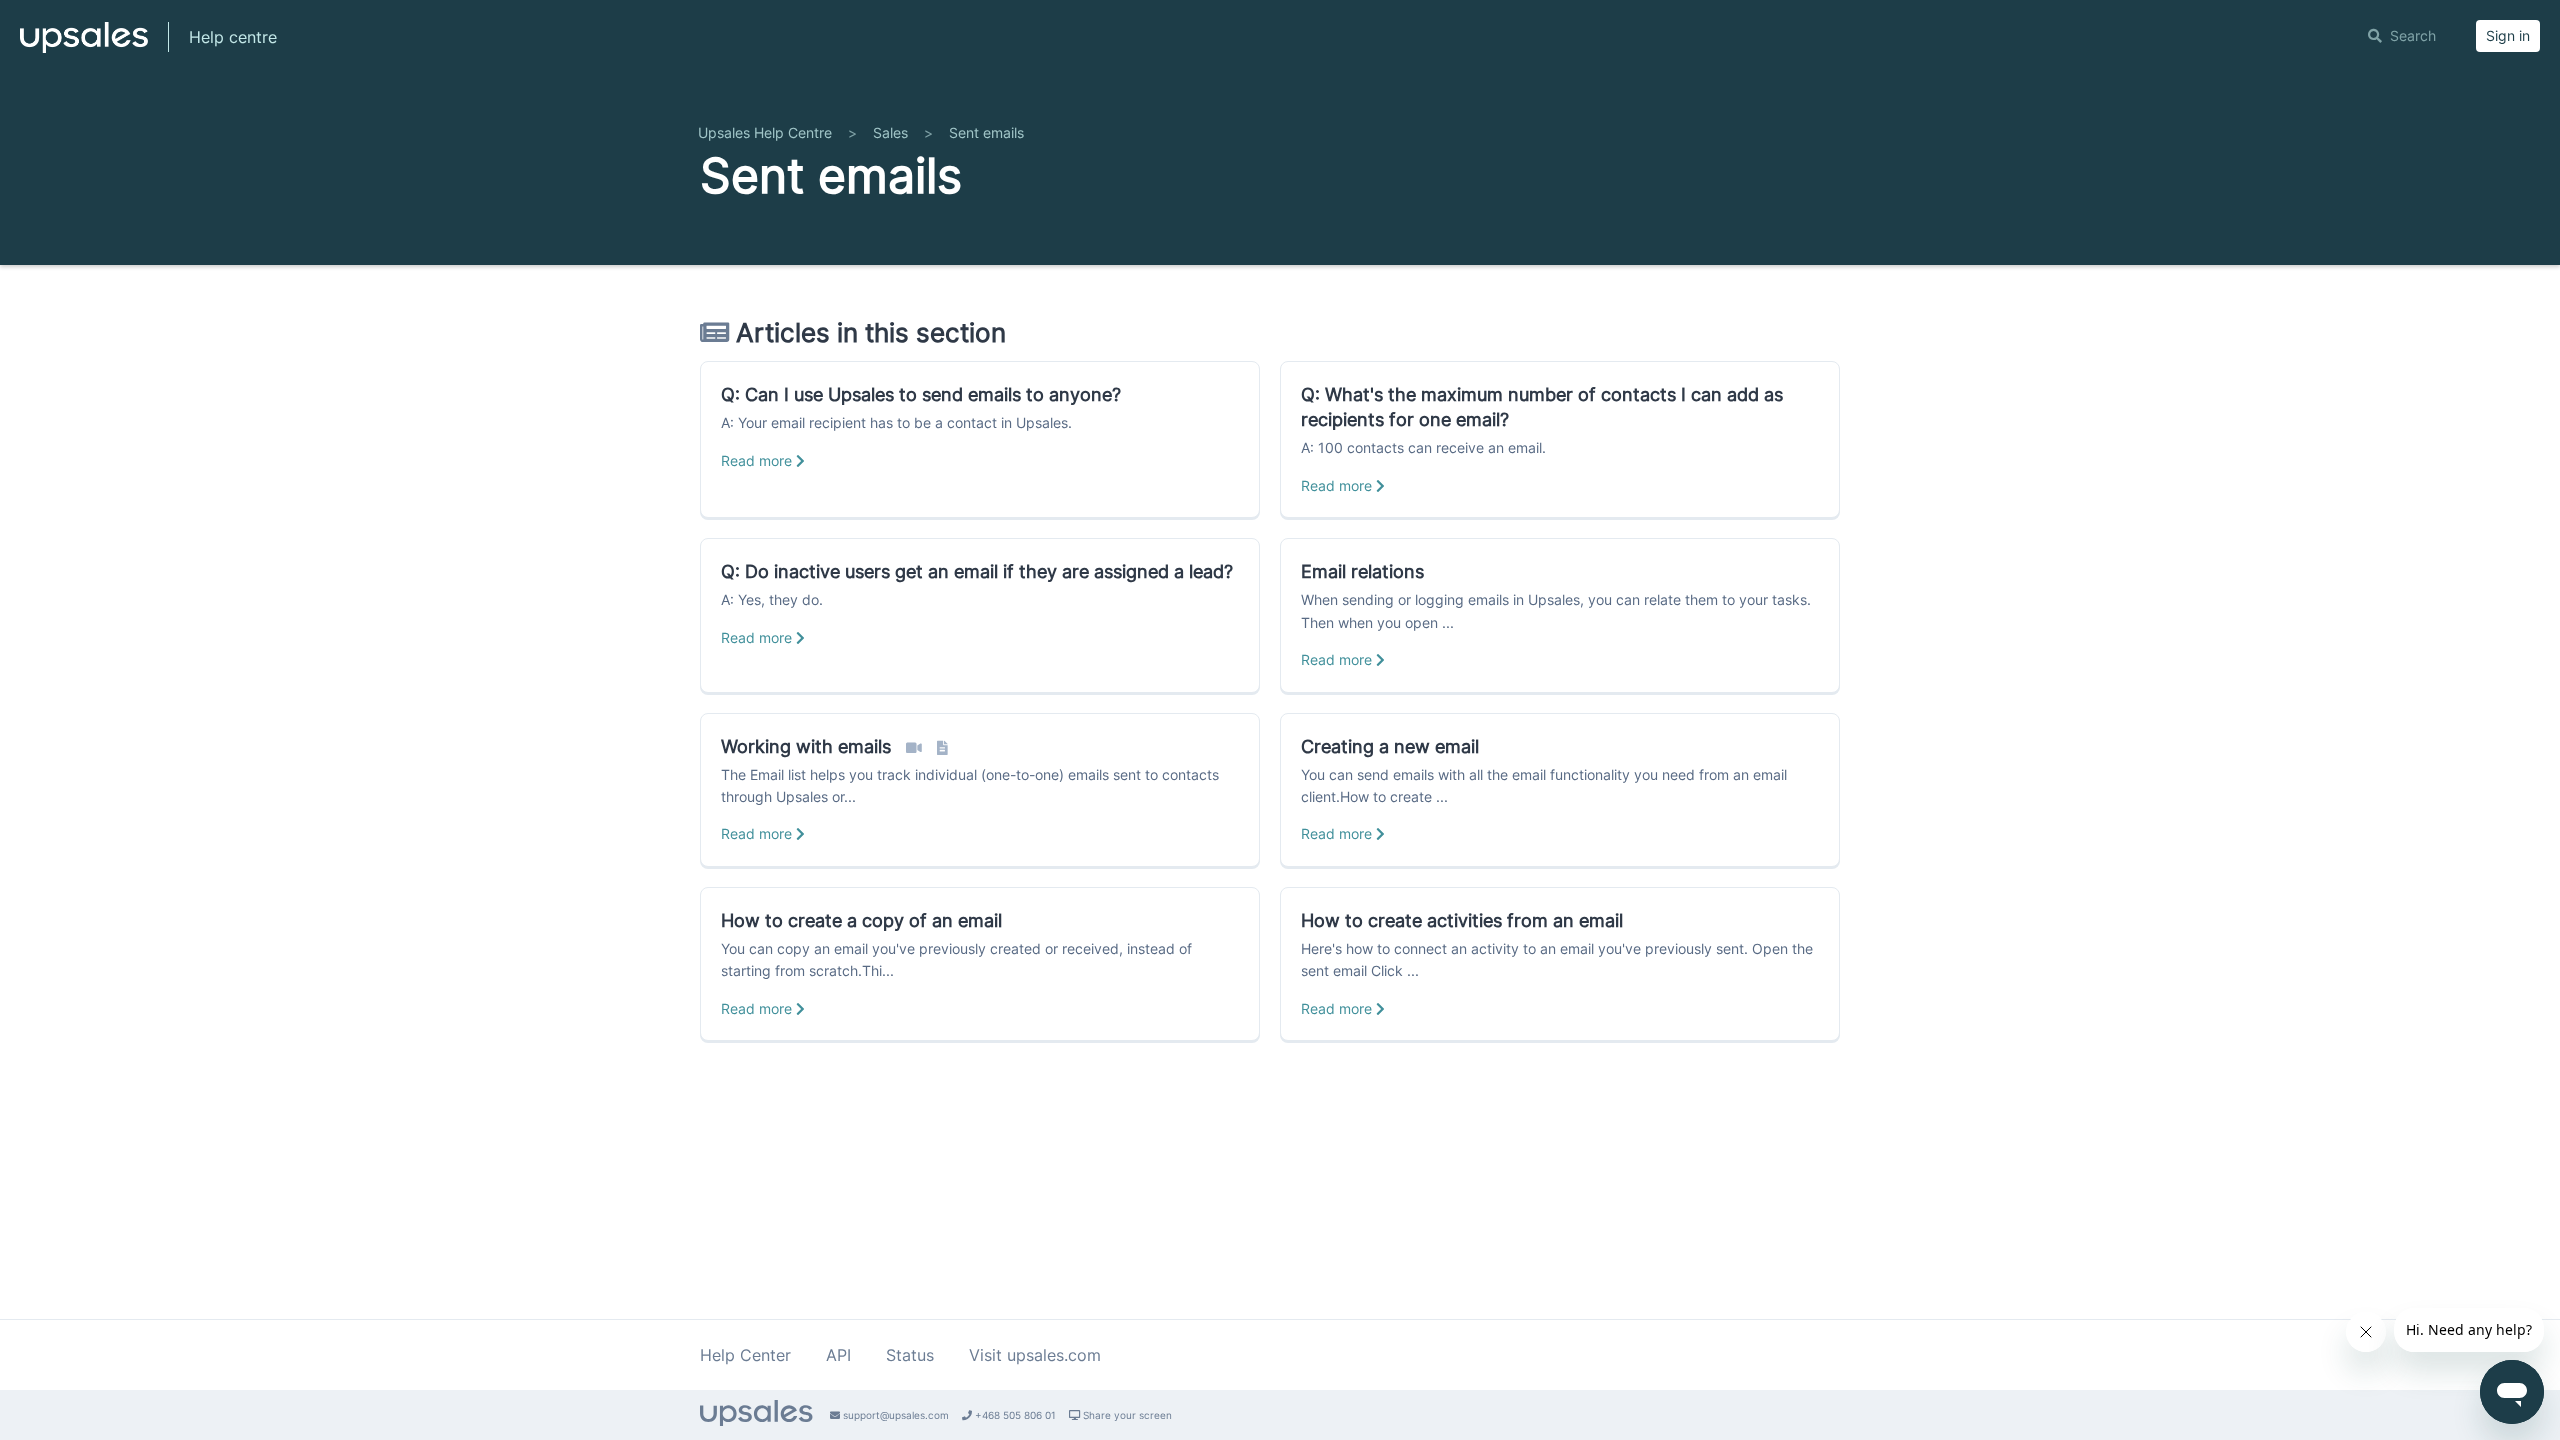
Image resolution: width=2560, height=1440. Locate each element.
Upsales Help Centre (765, 132)
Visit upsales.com (1035, 1355)
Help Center (745, 1355)
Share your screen (1126, 1415)
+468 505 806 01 (1014, 1415)
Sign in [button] (2508, 35)
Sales (890, 132)
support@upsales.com (894, 1415)
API (838, 1355)
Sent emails (986, 132)
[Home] (84, 46)
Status (910, 1355)
